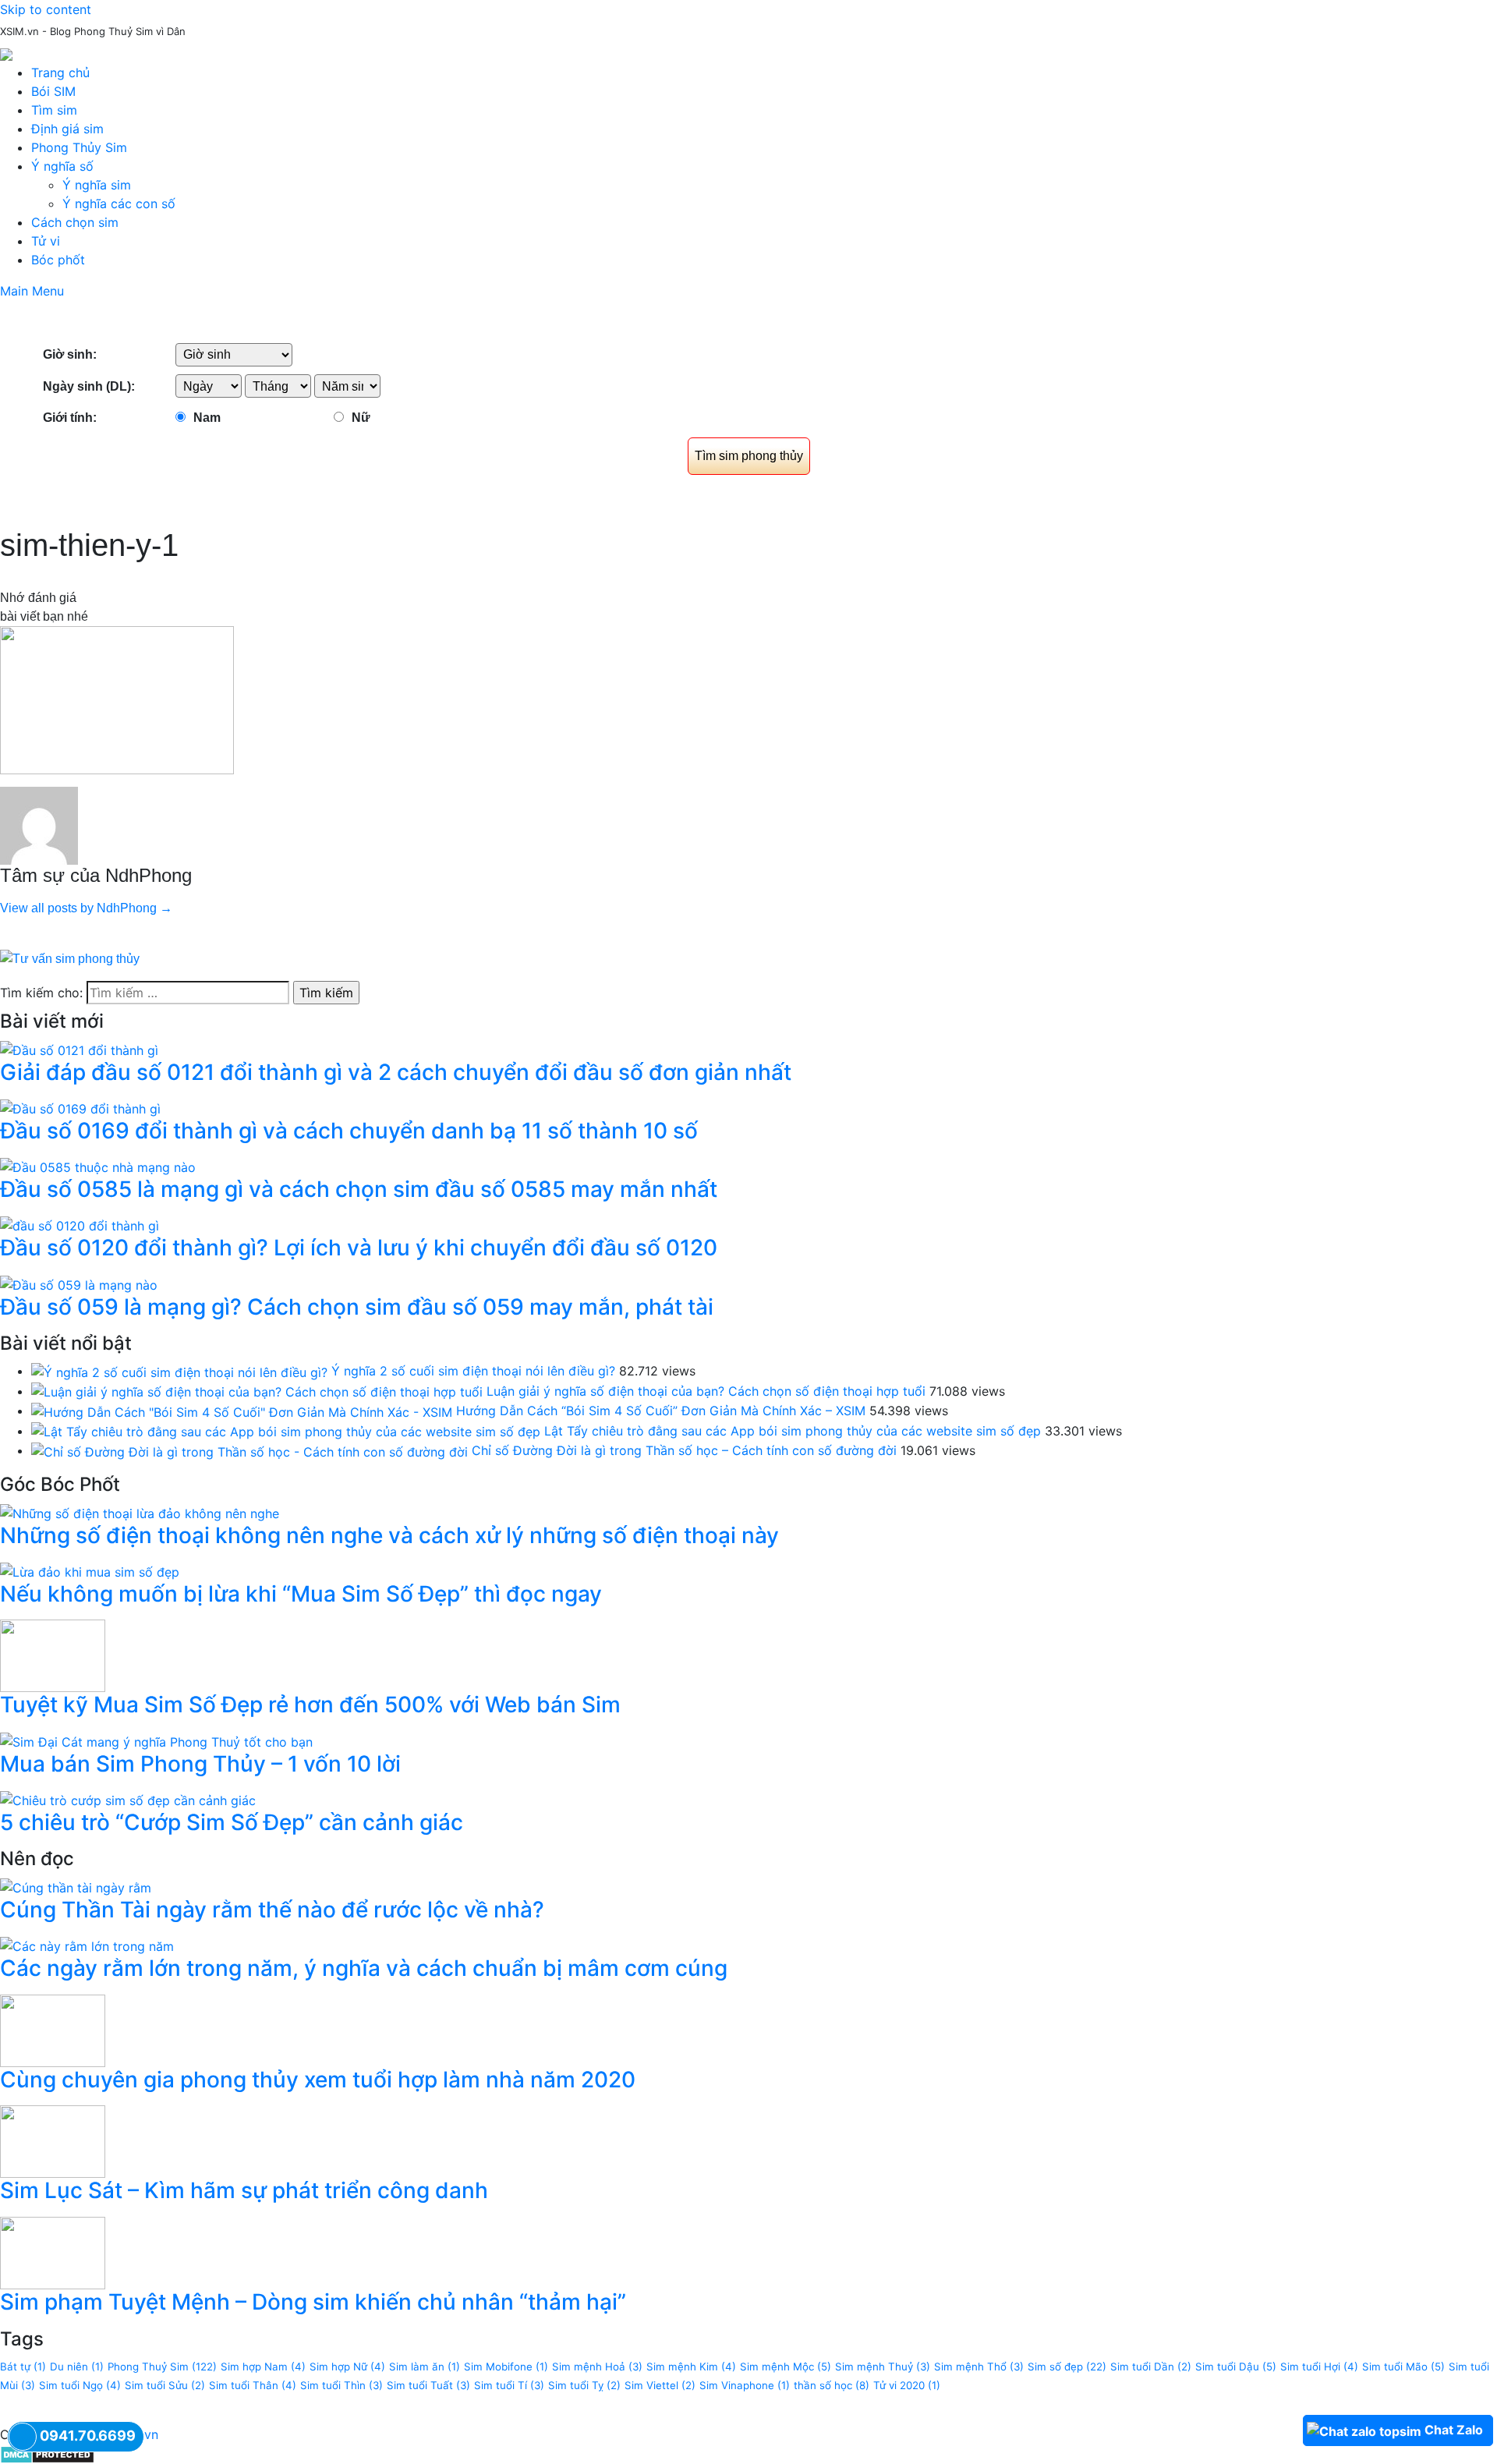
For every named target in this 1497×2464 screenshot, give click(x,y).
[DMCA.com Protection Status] (47, 2453)
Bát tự (23, 2367)
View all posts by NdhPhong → (86, 908)
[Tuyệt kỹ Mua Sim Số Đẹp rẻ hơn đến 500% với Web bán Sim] (53, 1655)
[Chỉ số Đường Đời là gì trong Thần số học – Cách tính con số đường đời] (249, 1450)
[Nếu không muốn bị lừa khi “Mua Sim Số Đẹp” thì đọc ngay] (90, 1570)
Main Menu (32, 291)
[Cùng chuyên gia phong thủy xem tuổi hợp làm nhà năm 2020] (53, 2030)
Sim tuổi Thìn (342, 2385)
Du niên (77, 2367)
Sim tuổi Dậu (1236, 2367)
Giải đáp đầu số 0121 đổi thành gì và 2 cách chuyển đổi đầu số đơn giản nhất (396, 1072)
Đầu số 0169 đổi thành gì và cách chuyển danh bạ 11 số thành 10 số (349, 1131)
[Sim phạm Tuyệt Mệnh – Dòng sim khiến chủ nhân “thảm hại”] (53, 2252)
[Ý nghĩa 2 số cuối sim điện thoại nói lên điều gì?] (179, 1371)
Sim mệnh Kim (691, 2367)
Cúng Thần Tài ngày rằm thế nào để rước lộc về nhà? (272, 1910)
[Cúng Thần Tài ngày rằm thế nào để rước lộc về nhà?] (76, 1886)
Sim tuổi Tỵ (584, 2385)
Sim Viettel (660, 2385)
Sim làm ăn (425, 2367)
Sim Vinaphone (745, 2385)
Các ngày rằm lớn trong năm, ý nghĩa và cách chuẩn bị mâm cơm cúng (364, 1968)
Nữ (361, 418)
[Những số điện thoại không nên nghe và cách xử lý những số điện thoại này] (140, 1512)
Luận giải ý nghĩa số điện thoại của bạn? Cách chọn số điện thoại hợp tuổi (706, 1391)
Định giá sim (67, 129)
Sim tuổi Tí (509, 2385)
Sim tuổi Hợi (1319, 2367)
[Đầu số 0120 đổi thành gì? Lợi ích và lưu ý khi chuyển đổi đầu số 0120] (80, 1225)
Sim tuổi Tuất (428, 2385)
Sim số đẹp (1067, 2367)
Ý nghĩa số (62, 166)
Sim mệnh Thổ (979, 2367)
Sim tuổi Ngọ (80, 2385)
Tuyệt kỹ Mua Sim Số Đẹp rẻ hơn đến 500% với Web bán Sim (310, 1705)
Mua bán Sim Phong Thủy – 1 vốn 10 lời (200, 1764)
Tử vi (46, 241)
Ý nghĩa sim (97, 185)
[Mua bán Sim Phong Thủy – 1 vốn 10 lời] (156, 1740)
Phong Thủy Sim (79, 147)
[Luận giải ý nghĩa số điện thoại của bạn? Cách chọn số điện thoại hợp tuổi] (257, 1391)
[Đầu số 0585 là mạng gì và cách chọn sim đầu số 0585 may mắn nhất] (98, 1166)
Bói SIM (53, 91)
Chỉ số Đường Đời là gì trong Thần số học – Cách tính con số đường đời (684, 1450)
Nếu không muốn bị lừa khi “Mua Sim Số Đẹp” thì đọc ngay (301, 1594)
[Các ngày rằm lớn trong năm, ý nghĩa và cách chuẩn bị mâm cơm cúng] (87, 1945)
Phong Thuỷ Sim (162, 2367)
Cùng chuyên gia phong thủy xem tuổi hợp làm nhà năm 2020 (318, 2080)
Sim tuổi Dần (1151, 2367)
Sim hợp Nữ (347, 2367)
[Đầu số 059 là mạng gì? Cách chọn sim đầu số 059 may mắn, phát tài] (79, 1283)
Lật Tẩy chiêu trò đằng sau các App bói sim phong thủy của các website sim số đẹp (793, 1431)
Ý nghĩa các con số (119, 204)
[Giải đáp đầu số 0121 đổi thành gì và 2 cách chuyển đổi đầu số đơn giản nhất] (79, 1049)
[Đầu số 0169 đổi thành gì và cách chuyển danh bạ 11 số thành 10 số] (80, 1107)
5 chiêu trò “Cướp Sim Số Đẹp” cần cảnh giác (232, 1822)
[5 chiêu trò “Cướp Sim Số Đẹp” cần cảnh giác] (128, 1799)
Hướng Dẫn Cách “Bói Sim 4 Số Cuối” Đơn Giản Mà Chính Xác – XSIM (661, 1411)
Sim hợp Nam (263, 2367)
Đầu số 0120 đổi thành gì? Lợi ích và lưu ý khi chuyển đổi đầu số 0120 (359, 1248)
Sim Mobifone (506, 2367)
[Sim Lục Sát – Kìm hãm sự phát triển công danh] (53, 2140)
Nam (207, 418)
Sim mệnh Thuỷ (883, 2367)
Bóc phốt (58, 260)
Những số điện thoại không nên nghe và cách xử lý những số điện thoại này (389, 1535)
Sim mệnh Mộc (786, 2367)
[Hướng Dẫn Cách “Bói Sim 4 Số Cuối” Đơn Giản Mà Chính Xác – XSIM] (242, 1411)
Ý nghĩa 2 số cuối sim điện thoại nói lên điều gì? (473, 1371)
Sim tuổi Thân (253, 2385)
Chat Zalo (1454, 2430)
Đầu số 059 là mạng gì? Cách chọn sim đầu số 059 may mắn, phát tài (357, 1307)
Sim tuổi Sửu (165, 2385)
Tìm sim (54, 110)
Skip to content (46, 9)
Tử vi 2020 (907, 2385)
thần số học (832, 2385)
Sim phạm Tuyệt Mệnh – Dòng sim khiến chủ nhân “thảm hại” (313, 2302)
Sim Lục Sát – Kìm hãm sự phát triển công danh (244, 2190)
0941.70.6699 (88, 2436)
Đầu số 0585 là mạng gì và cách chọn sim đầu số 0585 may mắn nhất (359, 1189)
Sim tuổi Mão (1403, 2367)
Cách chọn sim (75, 222)
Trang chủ (60, 73)
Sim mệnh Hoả (597, 2367)
